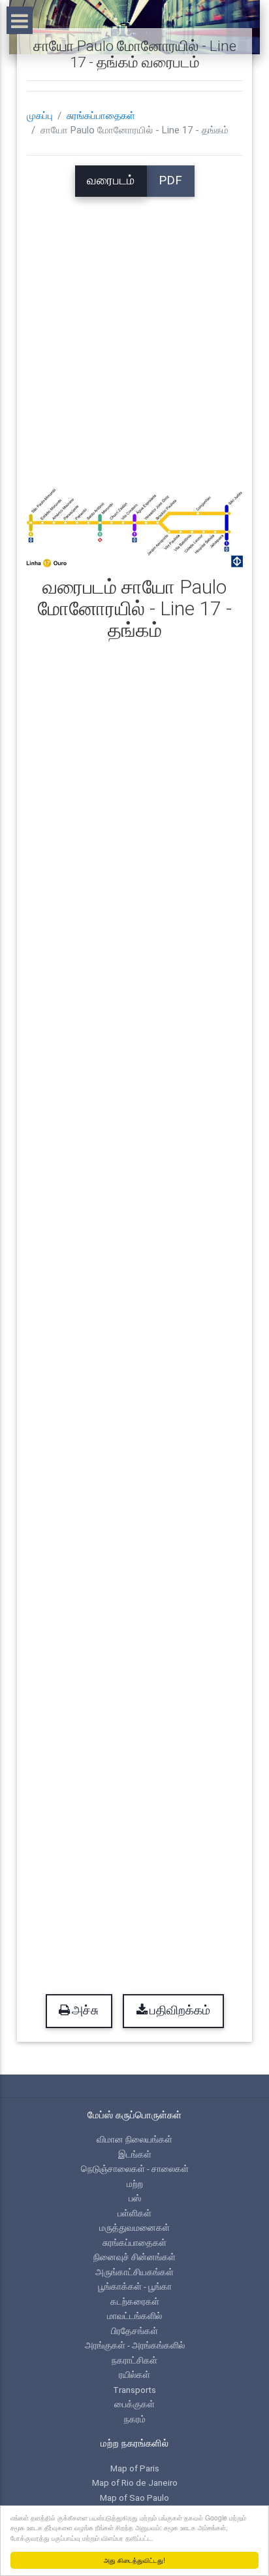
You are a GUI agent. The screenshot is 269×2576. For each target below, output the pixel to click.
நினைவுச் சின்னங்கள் (134, 2257)
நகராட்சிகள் (134, 2360)
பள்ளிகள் (134, 2213)
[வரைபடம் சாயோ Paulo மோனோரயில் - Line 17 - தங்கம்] (134, 527)
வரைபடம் (111, 180)
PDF (170, 180)
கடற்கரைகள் (135, 2301)
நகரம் (135, 2419)
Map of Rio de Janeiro (135, 2483)
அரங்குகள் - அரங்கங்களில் (135, 2345)
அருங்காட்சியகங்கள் (134, 2272)
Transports (134, 2390)
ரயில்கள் (134, 2375)
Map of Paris (135, 2468)
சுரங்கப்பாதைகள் (101, 116)
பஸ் (135, 2198)
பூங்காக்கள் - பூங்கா (135, 2286)
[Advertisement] (134, 331)
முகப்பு (40, 116)
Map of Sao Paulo (134, 2498)
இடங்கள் (135, 2154)
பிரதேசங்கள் (134, 2331)
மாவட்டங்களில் (134, 2316)
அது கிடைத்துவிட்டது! (134, 2560)
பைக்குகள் (134, 2404)
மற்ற (135, 2184)
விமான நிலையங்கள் (134, 2139)
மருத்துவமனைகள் (134, 2228)
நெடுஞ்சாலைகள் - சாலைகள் (135, 2169)
